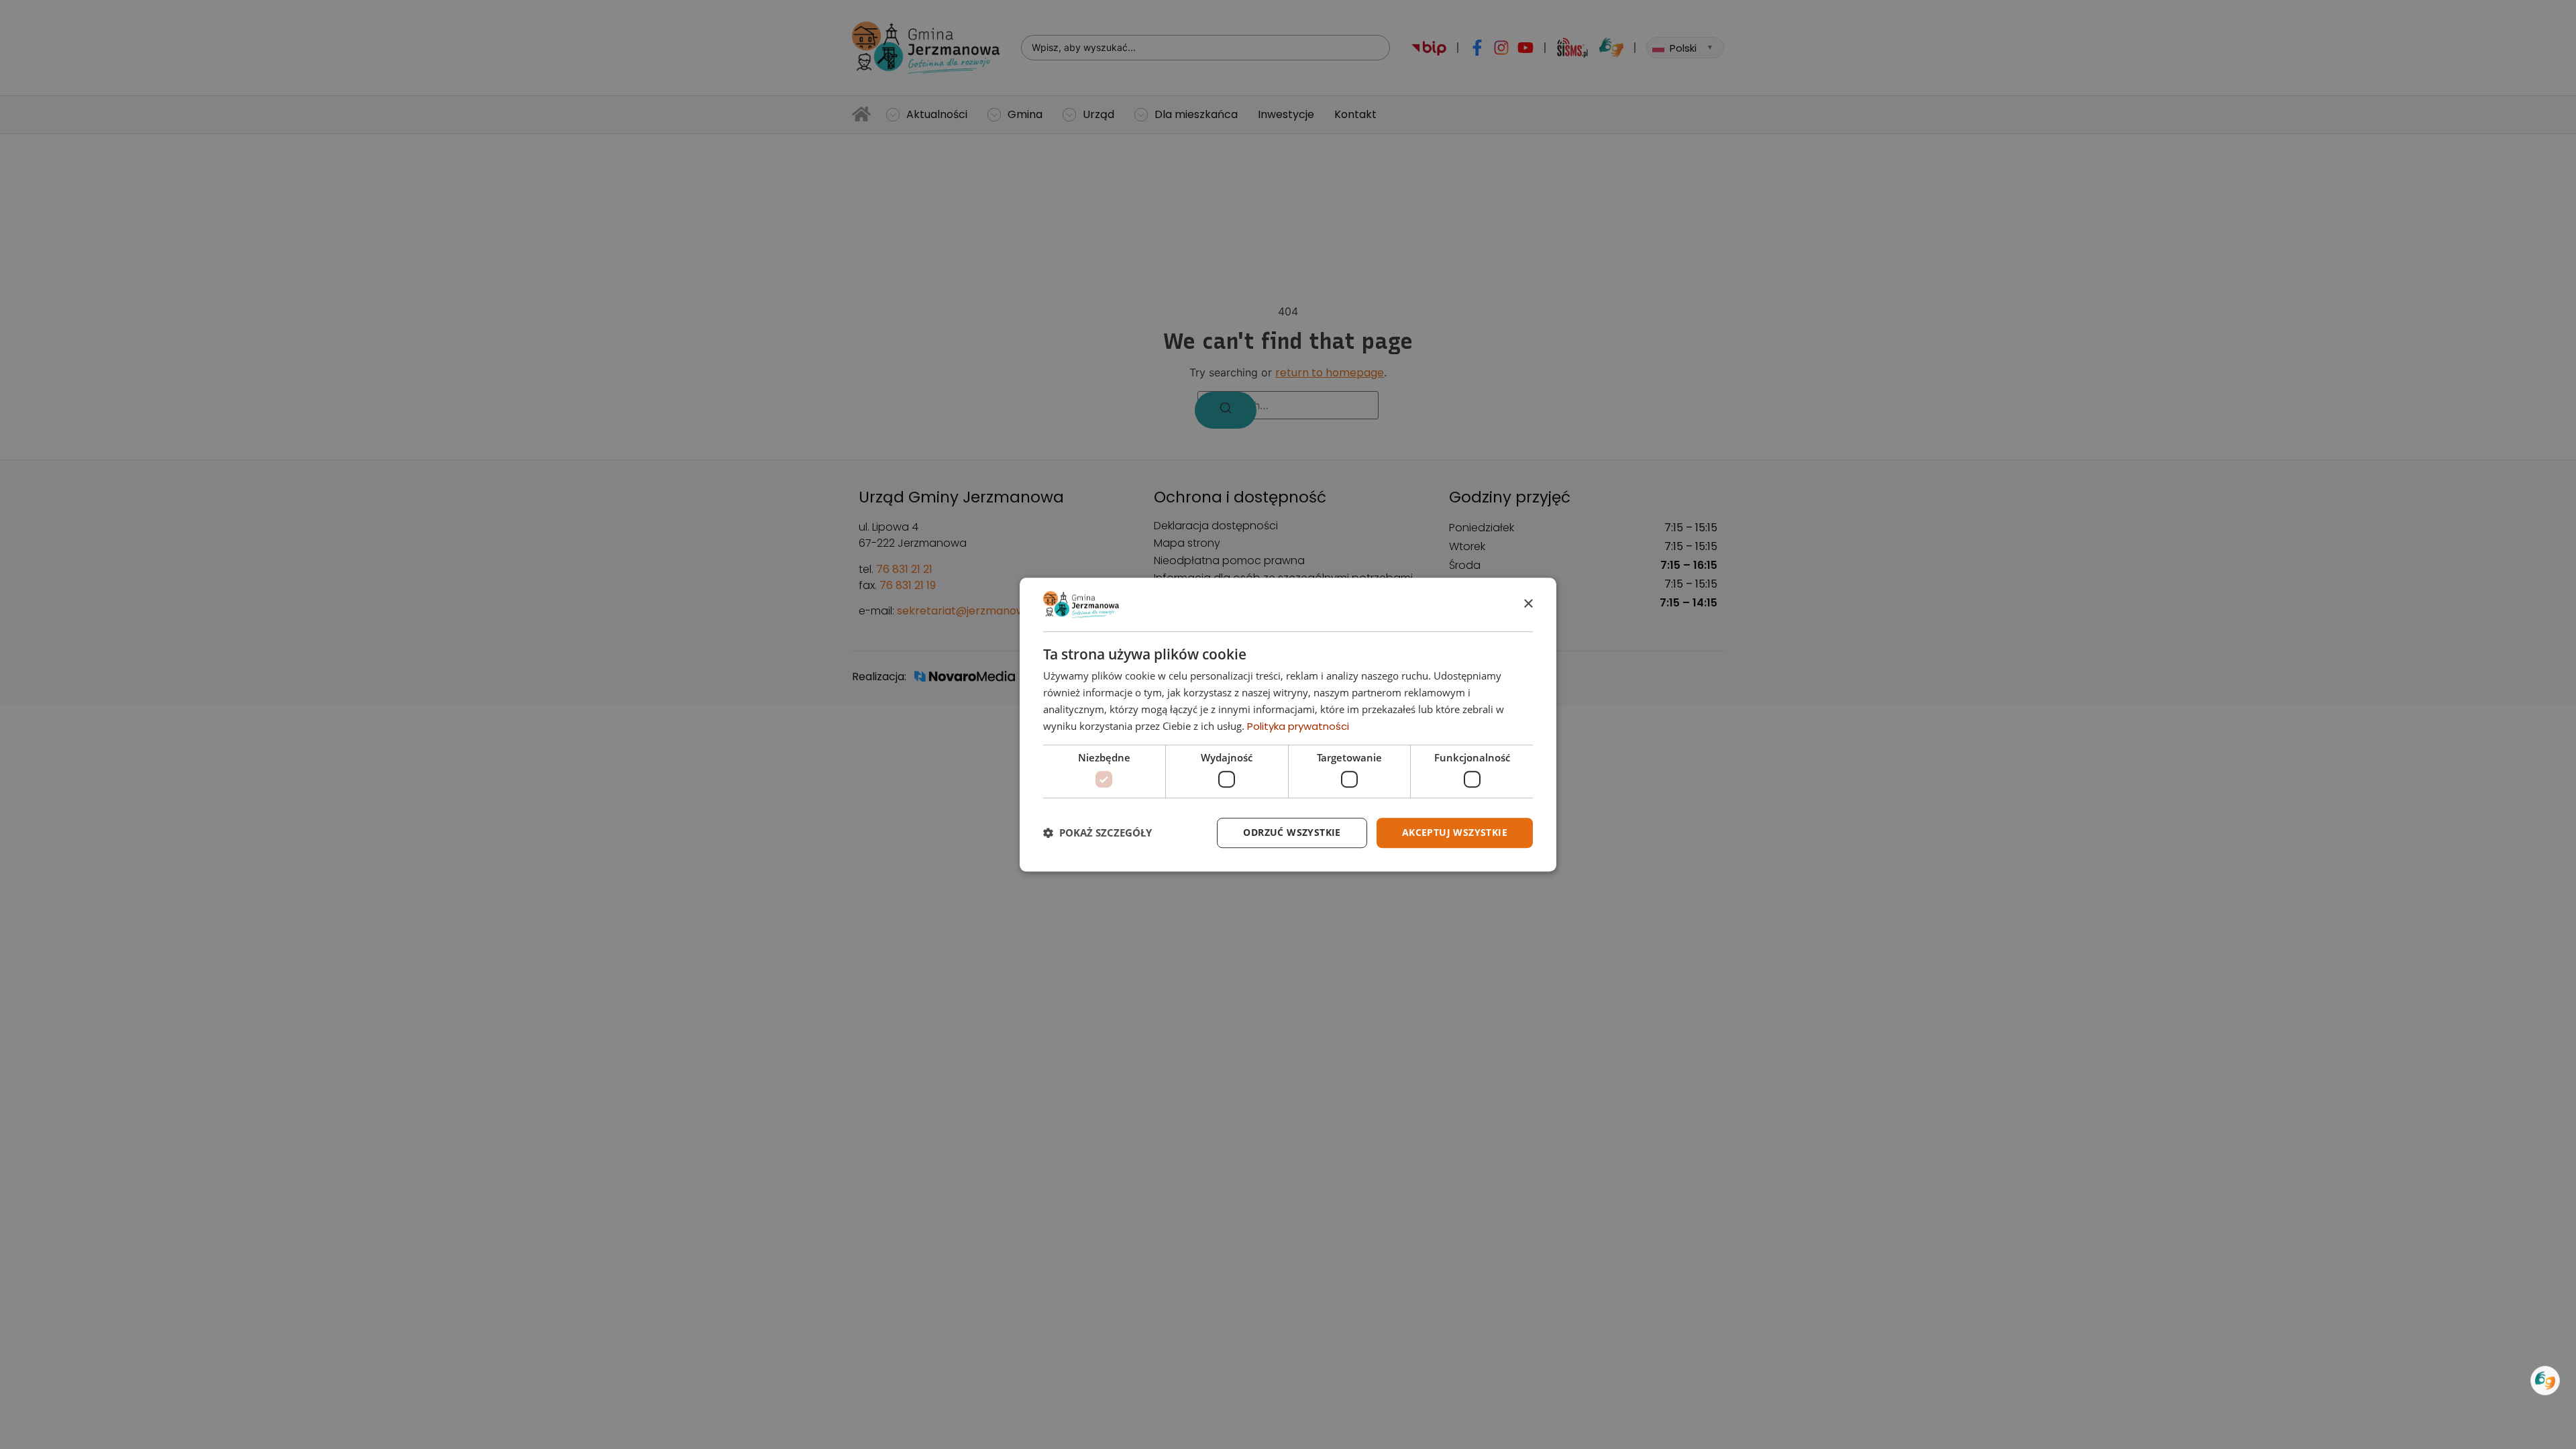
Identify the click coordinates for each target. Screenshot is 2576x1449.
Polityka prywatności (1298, 726)
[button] (1097, 833)
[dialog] (1288, 724)
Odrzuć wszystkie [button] (1292, 832)
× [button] (1528, 604)
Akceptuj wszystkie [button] (1455, 832)
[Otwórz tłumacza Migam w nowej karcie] (2545, 1381)
